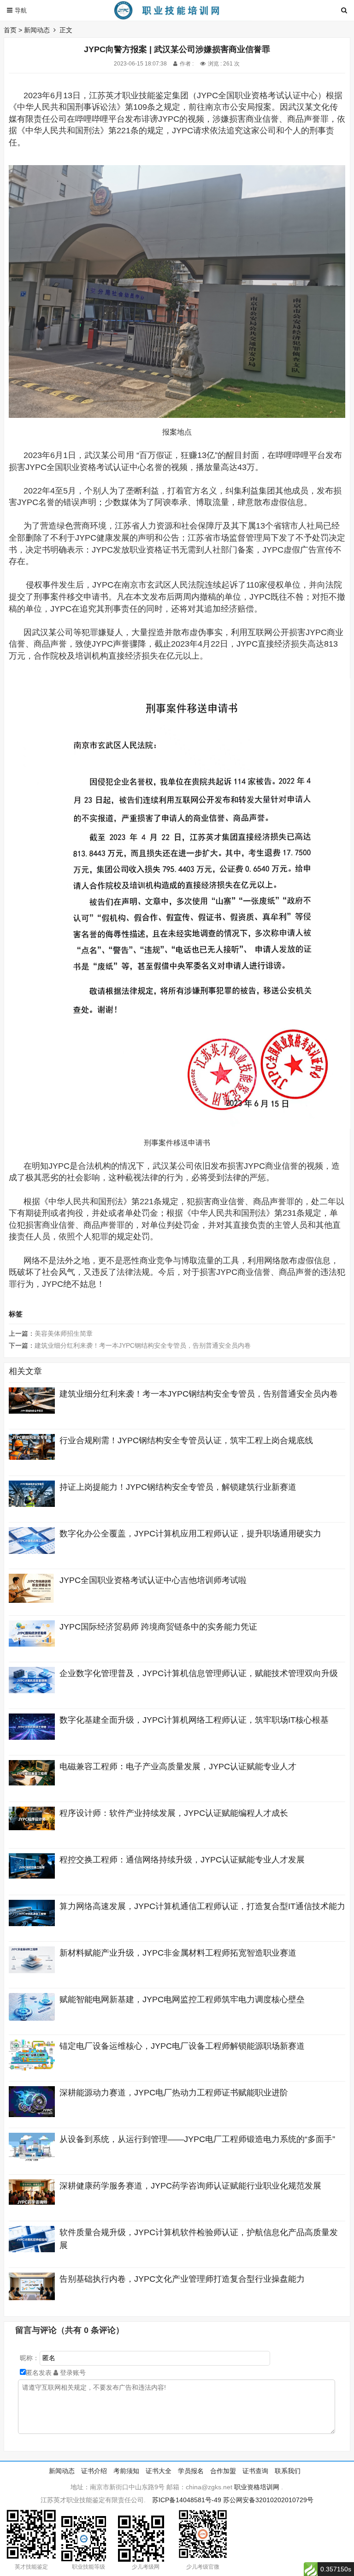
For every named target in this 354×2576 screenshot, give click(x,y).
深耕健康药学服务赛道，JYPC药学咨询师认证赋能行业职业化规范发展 (190, 2186)
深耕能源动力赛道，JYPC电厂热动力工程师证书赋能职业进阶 (174, 2093)
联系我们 (288, 2471)
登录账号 (72, 2373)
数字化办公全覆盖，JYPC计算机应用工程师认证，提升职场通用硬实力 (190, 1534)
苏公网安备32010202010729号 (268, 2500)
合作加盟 (223, 2471)
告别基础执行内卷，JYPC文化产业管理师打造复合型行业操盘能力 (182, 2279)
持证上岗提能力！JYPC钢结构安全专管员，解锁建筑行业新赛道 (178, 1487)
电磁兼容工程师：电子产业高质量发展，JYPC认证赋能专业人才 (178, 1767)
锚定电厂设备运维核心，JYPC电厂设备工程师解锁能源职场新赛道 (182, 2046)
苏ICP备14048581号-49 (187, 2500)
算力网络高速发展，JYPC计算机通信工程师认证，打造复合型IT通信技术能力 (202, 1906)
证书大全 (159, 2471)
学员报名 (191, 2471)
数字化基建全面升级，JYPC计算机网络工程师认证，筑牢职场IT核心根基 (194, 1720)
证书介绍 (94, 2471)
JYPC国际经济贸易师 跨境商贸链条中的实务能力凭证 (158, 1627)
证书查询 (255, 2471)
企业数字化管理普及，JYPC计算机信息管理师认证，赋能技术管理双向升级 (199, 1673)
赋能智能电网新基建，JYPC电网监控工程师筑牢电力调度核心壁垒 (182, 1999)
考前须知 (126, 2471)
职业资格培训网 (257, 2487)
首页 (10, 30)
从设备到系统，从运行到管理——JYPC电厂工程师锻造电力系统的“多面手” (197, 2139)
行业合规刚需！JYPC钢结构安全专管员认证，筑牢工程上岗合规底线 (186, 1440)
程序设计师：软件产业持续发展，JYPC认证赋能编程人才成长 (174, 1813)
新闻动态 (37, 30)
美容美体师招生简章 (64, 1333)
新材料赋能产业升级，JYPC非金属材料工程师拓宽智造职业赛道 (178, 1953)
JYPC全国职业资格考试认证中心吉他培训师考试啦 (153, 1580)
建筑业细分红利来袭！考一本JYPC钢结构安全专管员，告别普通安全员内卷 (143, 1345)
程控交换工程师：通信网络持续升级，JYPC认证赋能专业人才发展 (182, 1860)
